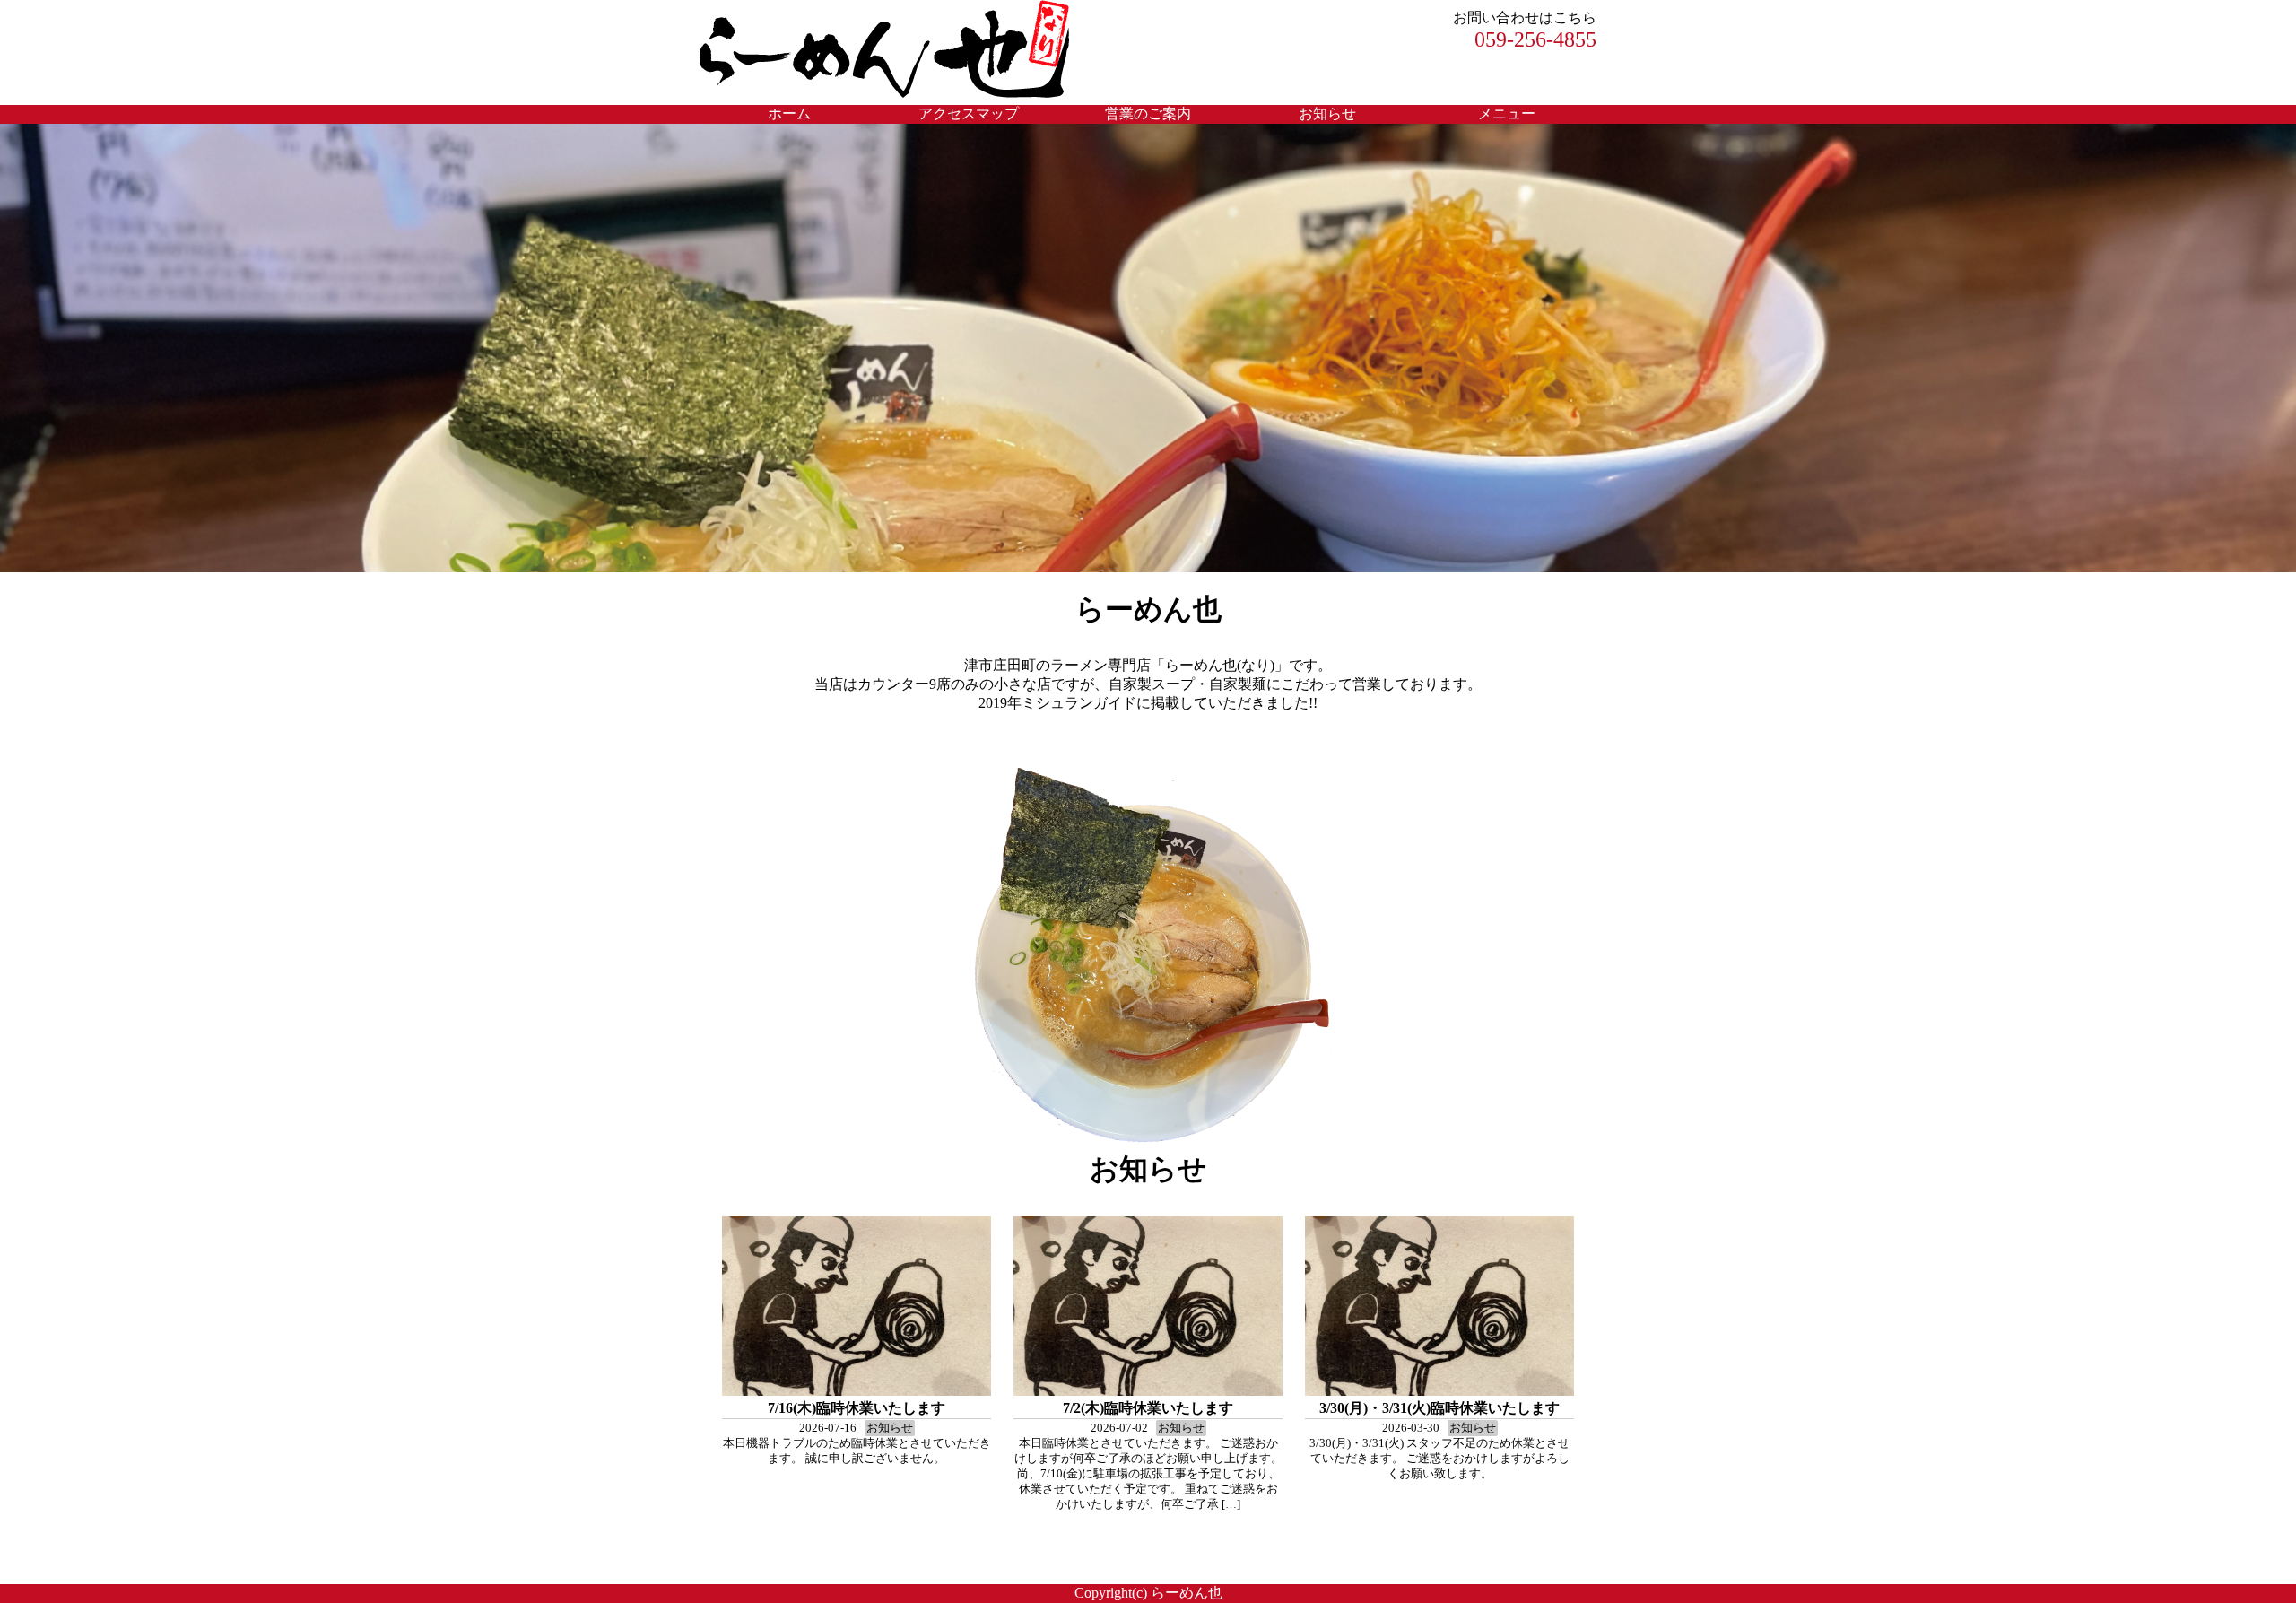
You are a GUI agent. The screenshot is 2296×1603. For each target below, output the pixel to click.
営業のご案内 (1148, 113)
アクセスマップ (969, 113)
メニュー (1507, 113)
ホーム (789, 113)
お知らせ (1327, 113)
